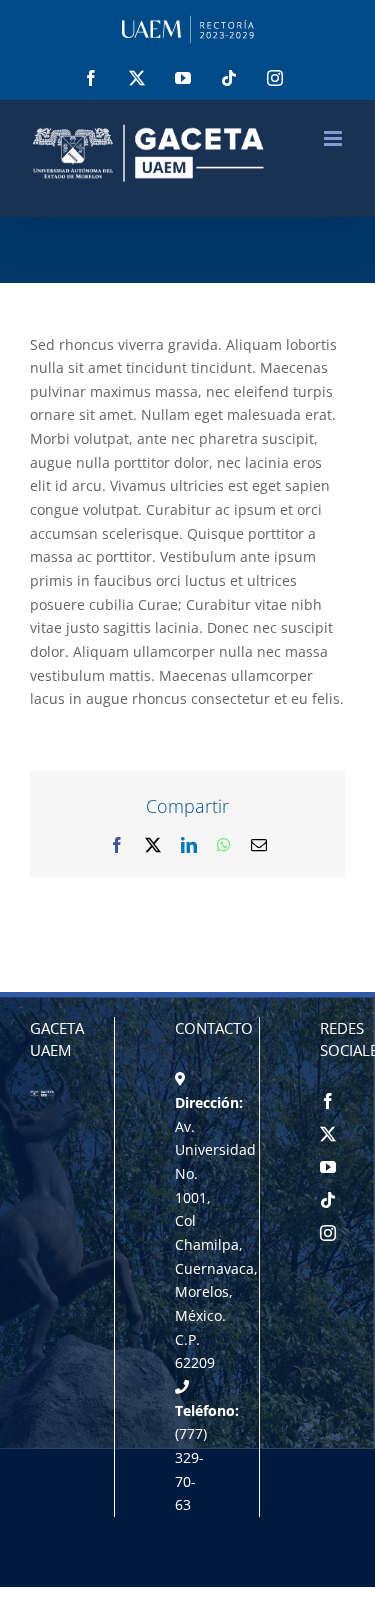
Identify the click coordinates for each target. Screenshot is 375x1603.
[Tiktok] (328, 1200)
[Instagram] (328, 1233)
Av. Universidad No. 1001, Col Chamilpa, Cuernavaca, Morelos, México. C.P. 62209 (216, 1245)
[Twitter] (328, 1134)
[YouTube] (328, 1167)
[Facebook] (328, 1101)
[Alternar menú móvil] (334, 138)
